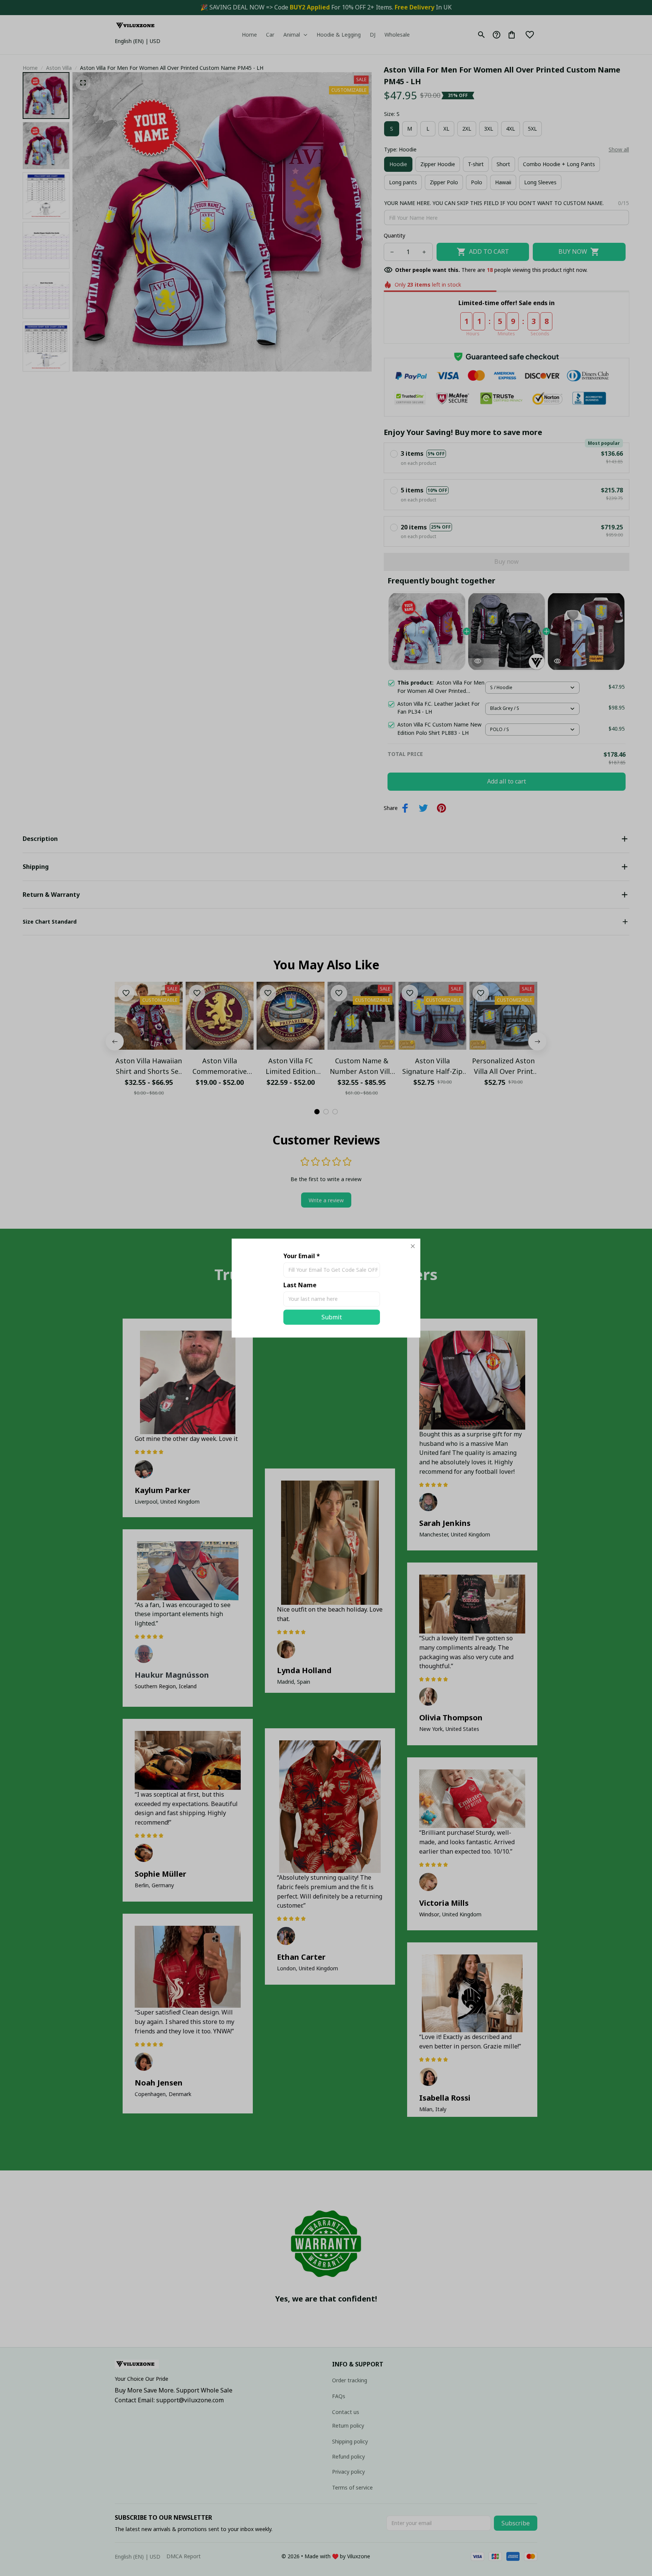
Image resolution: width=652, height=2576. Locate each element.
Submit (332, 1317)
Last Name (300, 1285)
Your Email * (302, 1256)
